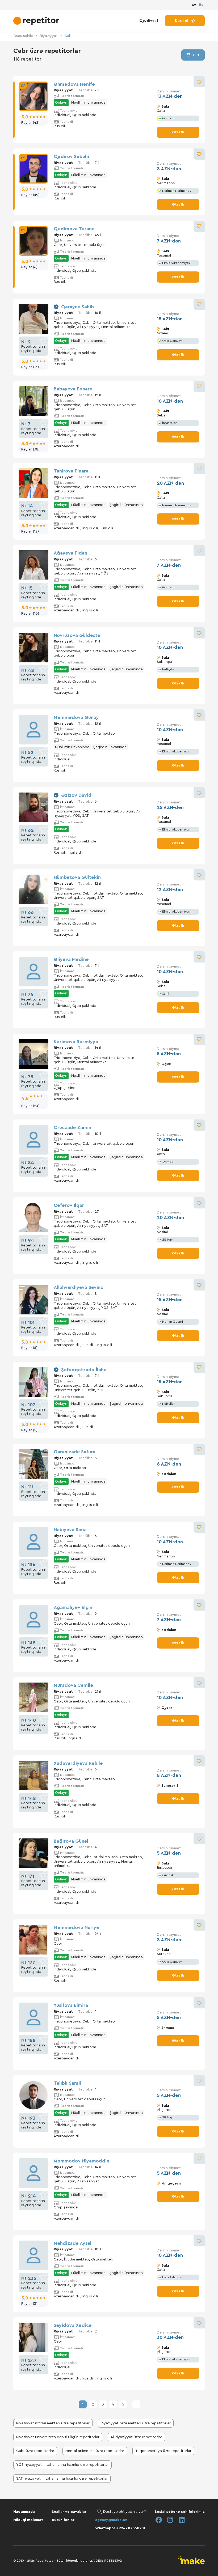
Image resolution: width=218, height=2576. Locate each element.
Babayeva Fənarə (73, 389)
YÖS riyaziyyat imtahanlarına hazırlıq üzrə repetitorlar (62, 2465)
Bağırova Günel (71, 1841)
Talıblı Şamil (67, 2083)
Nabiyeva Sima (70, 1530)
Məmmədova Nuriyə (76, 1927)
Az (194, 5)
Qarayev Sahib (77, 307)
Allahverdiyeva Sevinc (78, 1287)
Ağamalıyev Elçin (73, 1607)
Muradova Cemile (73, 1685)
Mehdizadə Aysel (73, 2243)
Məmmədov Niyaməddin (81, 2161)
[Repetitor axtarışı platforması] (37, 21)
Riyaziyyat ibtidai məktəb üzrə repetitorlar (53, 2423)
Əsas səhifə (23, 36)
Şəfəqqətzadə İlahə (84, 1370)
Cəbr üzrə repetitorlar (35, 2451)
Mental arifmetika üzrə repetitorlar (95, 2451)
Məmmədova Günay (76, 717)
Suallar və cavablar (69, 2512)
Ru (201, 5)
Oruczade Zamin (72, 1127)
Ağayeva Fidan (70, 553)
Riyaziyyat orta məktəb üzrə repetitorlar (136, 2423)
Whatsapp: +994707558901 (120, 2528)
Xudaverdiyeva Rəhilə (78, 1763)
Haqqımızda (24, 2512)
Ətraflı (178, 132)
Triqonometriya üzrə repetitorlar (163, 2451)
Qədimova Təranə (74, 229)
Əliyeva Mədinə (71, 959)
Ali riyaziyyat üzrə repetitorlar (136, 2437)
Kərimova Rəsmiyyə (76, 1042)
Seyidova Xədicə (73, 2325)
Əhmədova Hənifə (74, 84)
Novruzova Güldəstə (77, 635)
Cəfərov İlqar (69, 1205)
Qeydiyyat (149, 21)
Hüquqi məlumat (28, 2520)
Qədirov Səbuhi (71, 156)
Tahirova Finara (71, 471)
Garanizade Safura (75, 1452)
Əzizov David (76, 795)
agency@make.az (111, 2520)
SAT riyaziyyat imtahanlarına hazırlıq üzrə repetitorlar (62, 2479)
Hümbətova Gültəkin (77, 877)
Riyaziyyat (49, 36)
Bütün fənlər (63, 2520)
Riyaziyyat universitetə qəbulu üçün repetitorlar (58, 2437)
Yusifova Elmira (71, 2005)
